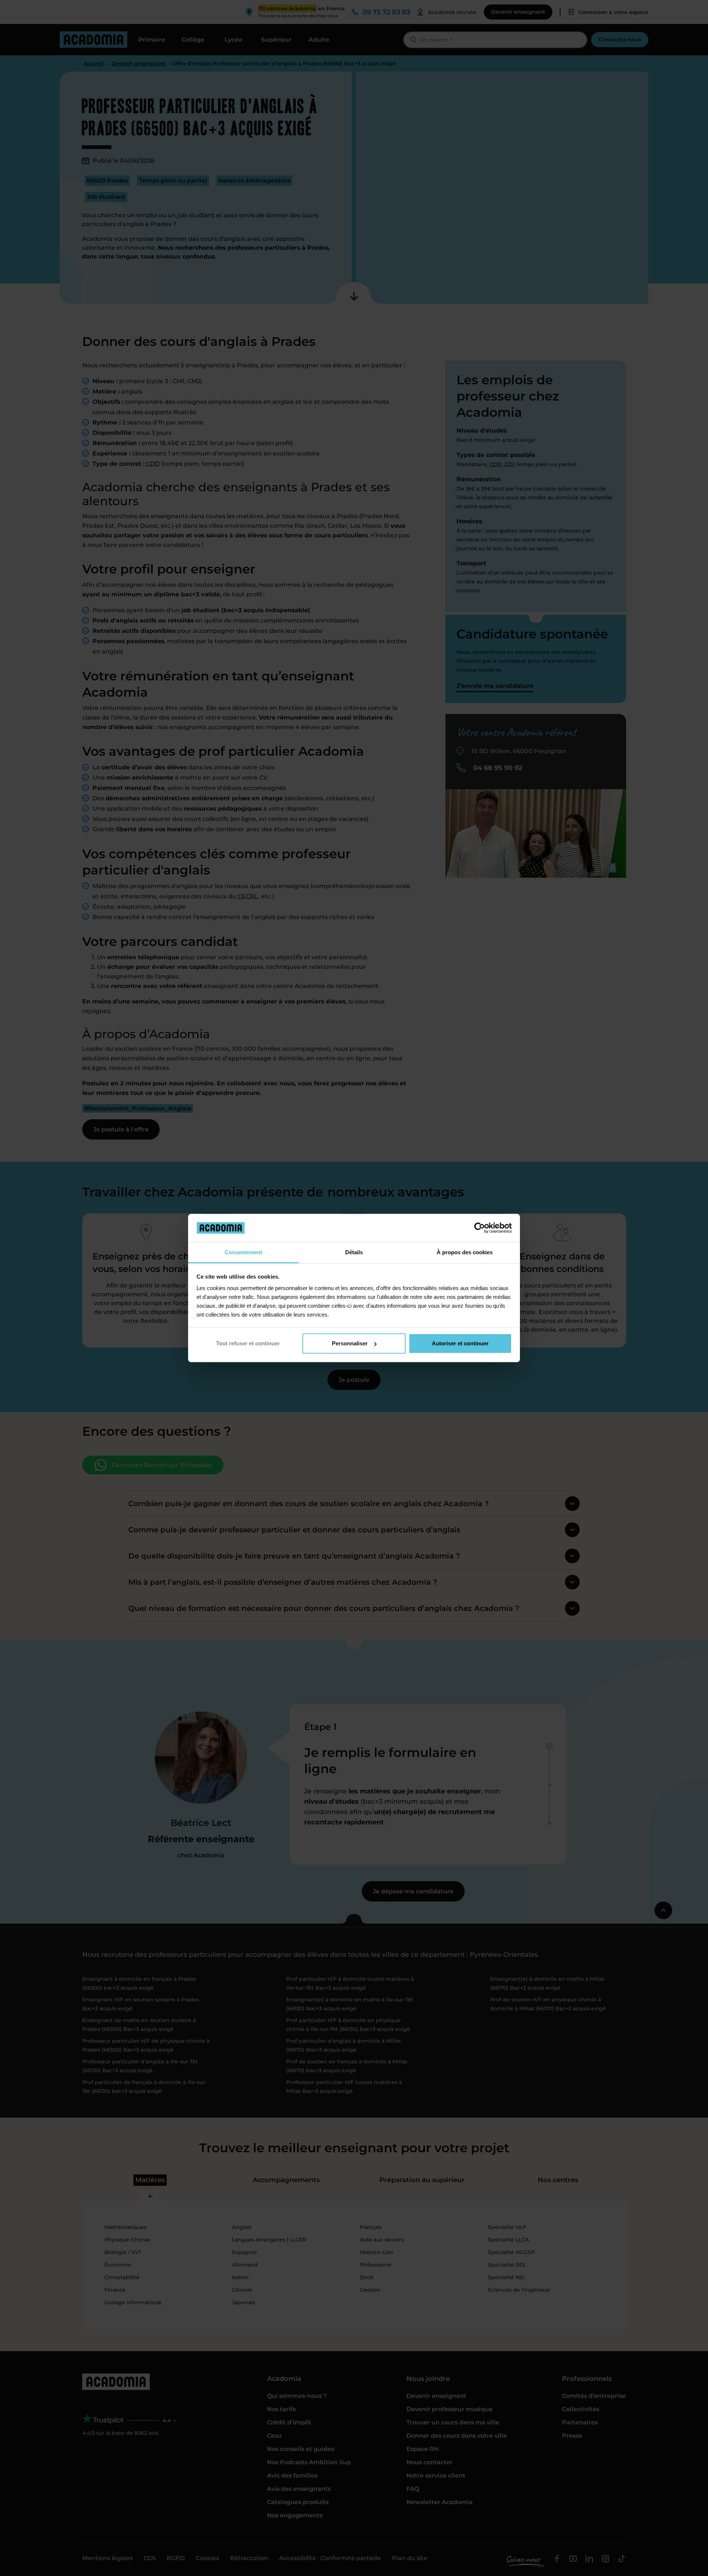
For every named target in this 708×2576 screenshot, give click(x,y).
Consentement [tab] (243, 1252)
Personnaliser (350, 1343)
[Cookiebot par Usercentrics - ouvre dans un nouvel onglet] (480, 1228)
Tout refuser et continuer (248, 1343)
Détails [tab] (354, 1252)
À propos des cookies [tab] (465, 1252)
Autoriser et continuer (460, 1343)
